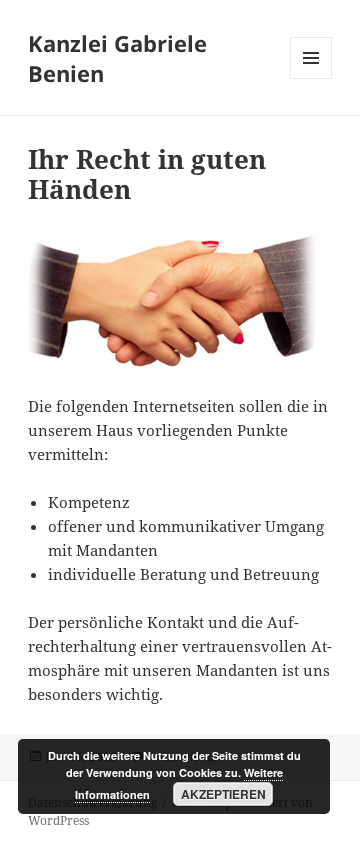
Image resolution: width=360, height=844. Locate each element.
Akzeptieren (223, 794)
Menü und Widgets (311, 78)
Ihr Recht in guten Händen (147, 174)
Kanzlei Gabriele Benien (117, 58)
